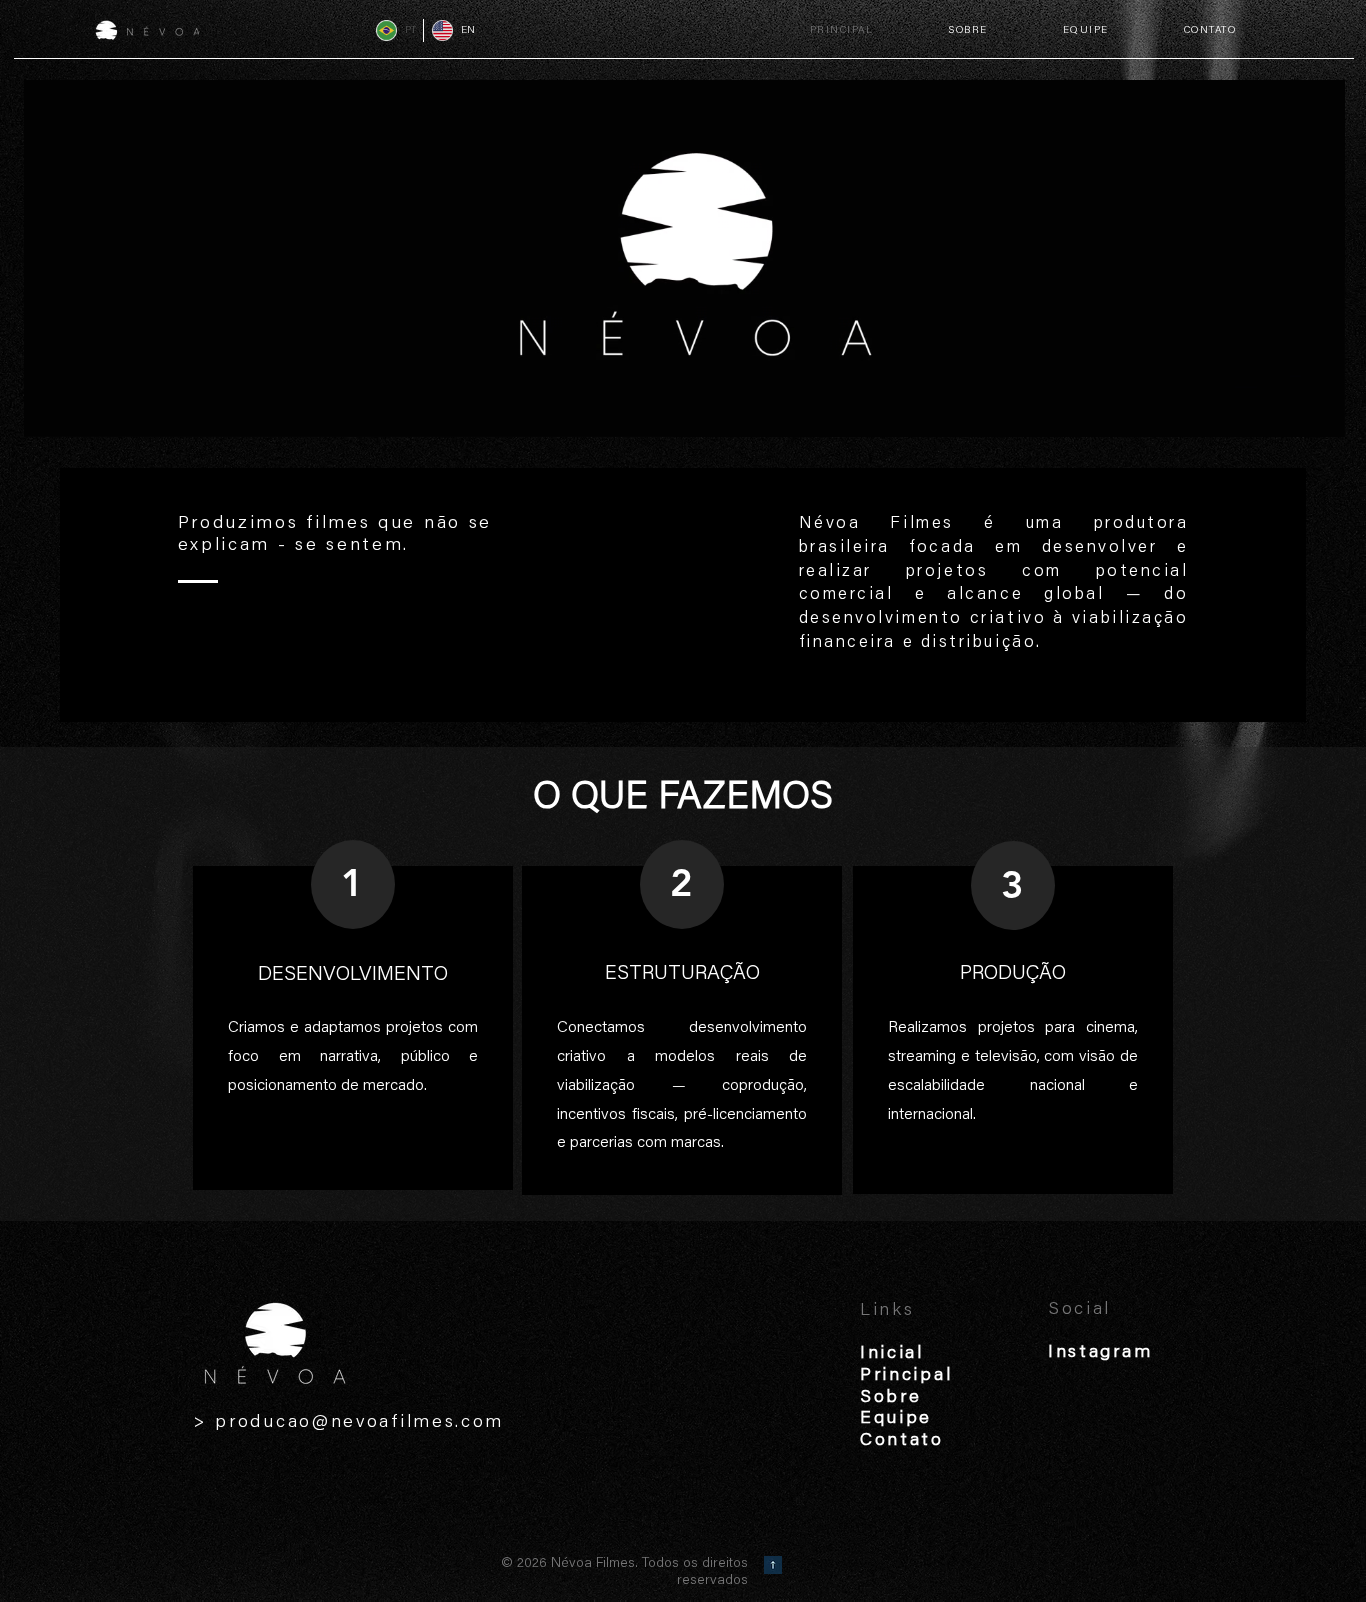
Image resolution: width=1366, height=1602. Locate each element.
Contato (902, 1441)
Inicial (892, 1354)
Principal (906, 1376)
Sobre (891, 1398)
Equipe (896, 1419)
